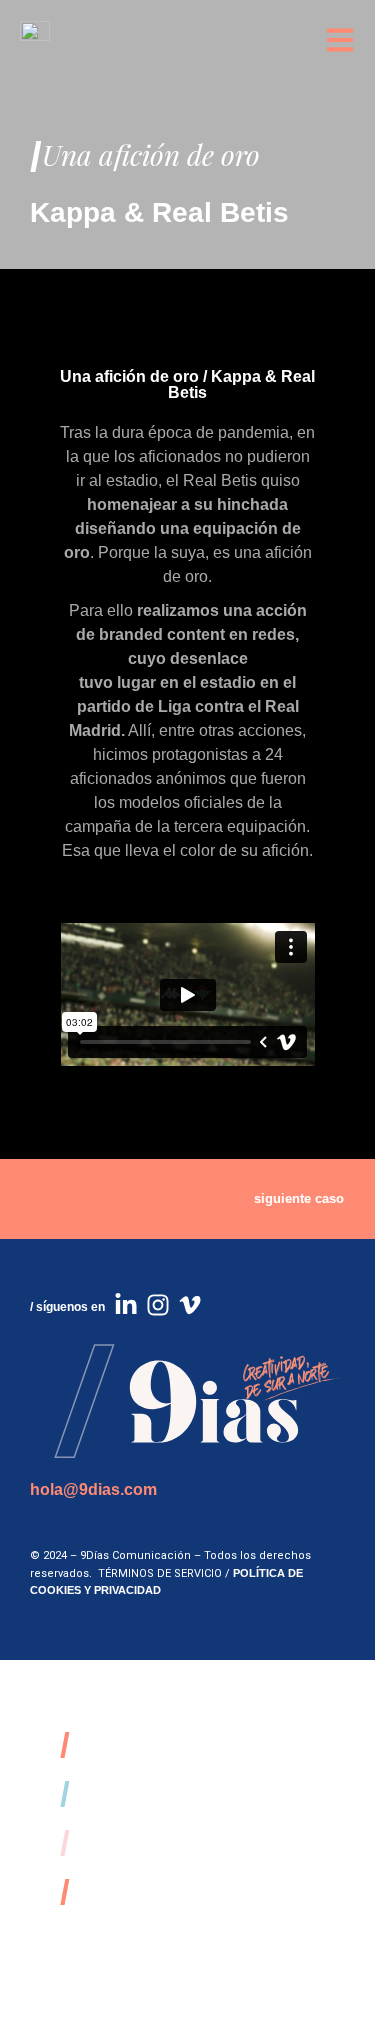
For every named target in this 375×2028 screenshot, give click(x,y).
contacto (137, 1891)
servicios (140, 1842)
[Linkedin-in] (126, 1305)
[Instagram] (158, 1305)
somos (120, 1744)
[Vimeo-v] (190, 1305)
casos (113, 1793)
